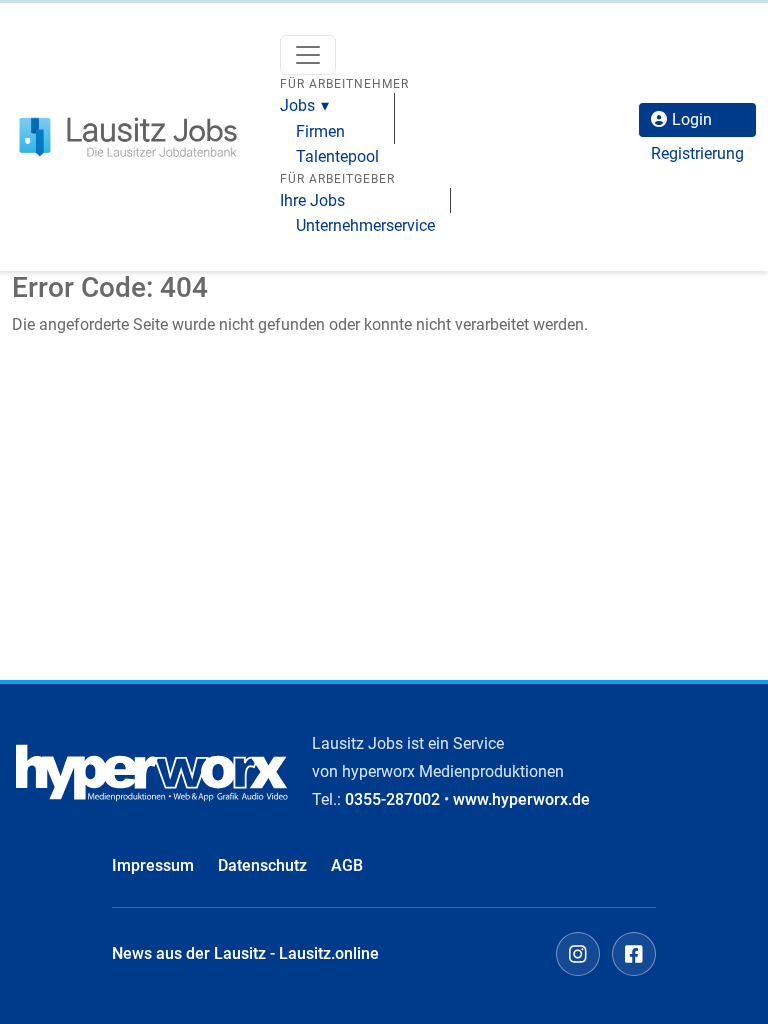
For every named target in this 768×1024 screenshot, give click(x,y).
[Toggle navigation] (308, 55)
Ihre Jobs (312, 200)
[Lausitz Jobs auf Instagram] (578, 954)
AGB (347, 865)
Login (692, 119)
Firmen (320, 131)
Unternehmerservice (365, 225)
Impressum (153, 865)
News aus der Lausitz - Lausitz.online (245, 953)
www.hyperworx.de (521, 800)
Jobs (297, 105)
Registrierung (697, 153)
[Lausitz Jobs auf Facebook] (634, 954)
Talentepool (337, 156)
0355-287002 (392, 800)
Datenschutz (262, 865)
